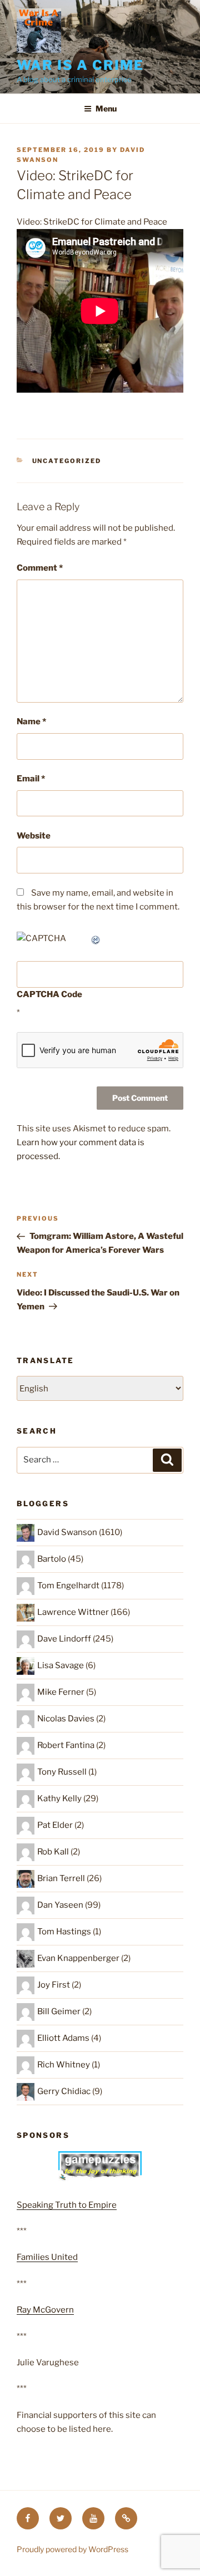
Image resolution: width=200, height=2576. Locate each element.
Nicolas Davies (66, 1719)
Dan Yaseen (60, 1905)
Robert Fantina (66, 1745)
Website (34, 836)
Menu (106, 108)
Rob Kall (53, 1852)
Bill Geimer (59, 2011)
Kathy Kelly (59, 1798)
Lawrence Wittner (73, 1612)
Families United (47, 2257)
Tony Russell (62, 1772)
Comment (40, 568)
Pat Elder (55, 1825)
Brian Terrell (61, 1878)
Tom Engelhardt (68, 1586)
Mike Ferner (61, 1692)
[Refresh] (96, 938)
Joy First (54, 1985)
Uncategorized (67, 461)
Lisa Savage (61, 1665)
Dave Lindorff (64, 1639)
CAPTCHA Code (49, 994)
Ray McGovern (45, 2310)
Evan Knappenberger (78, 1958)
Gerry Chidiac (64, 2091)
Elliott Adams (63, 2038)
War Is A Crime (80, 65)
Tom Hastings (64, 1932)
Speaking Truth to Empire (67, 2205)
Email (31, 779)
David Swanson (67, 1532)
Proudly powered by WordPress (72, 2549)
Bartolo (52, 1559)
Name (31, 722)
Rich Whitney (64, 2065)
